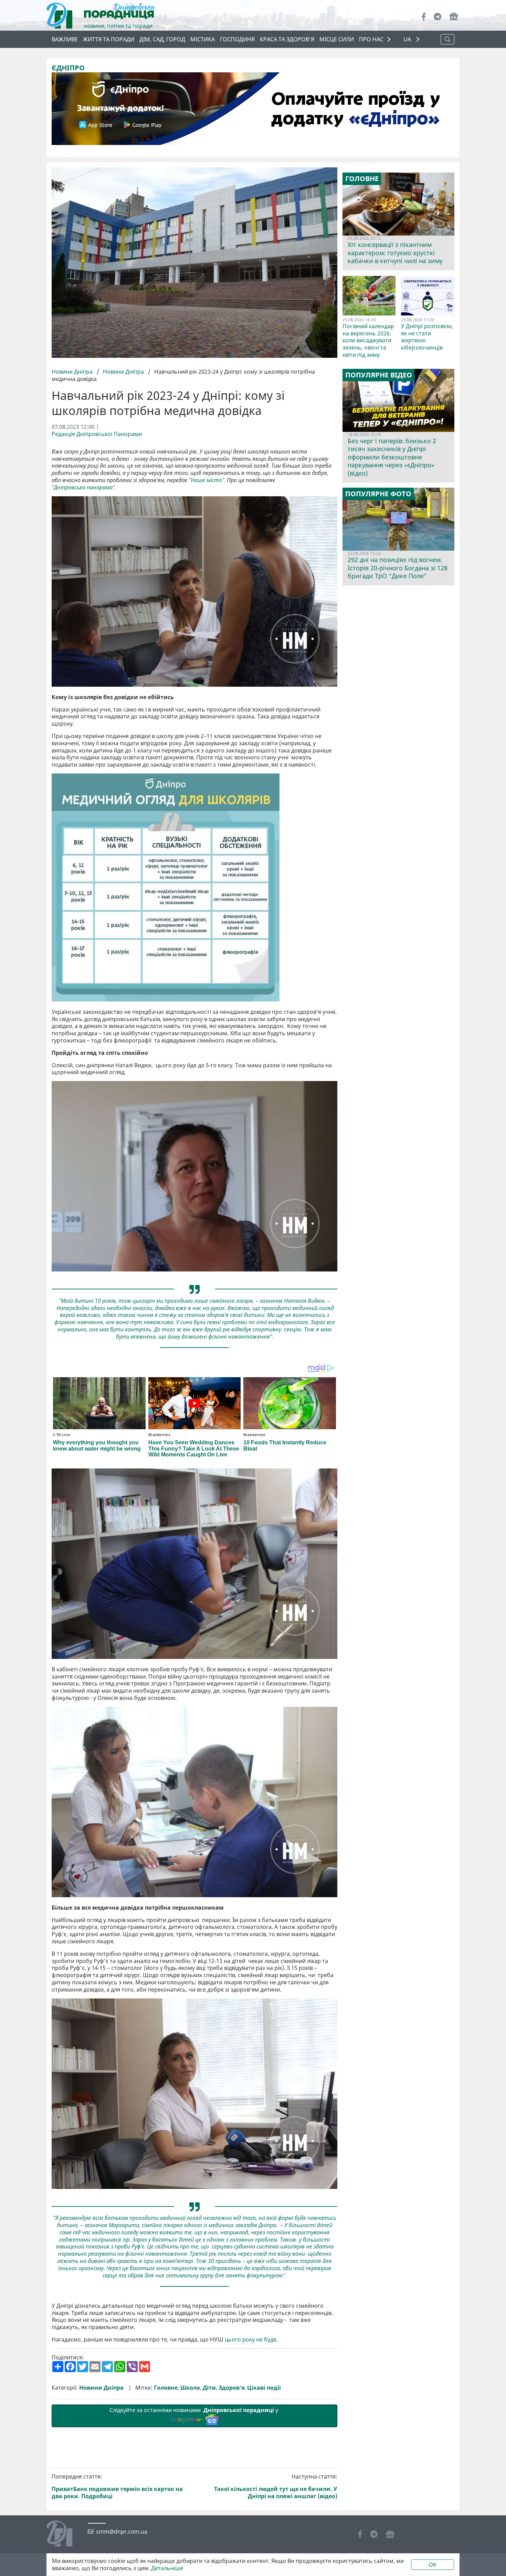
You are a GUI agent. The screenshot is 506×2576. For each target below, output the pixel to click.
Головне (166, 2388)
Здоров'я (231, 2388)
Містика (203, 39)
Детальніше (167, 2568)
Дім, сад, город (162, 39)
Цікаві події (264, 2388)
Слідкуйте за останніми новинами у (194, 2415)
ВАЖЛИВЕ (65, 39)
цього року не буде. (251, 2340)
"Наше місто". (207, 480)
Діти (209, 2388)
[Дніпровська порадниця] (65, 2534)
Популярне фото (378, 494)
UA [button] (408, 39)
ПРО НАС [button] (371, 39)
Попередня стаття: (117, 2486)
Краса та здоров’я (287, 39)
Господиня (237, 39)
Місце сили (337, 39)
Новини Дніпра (73, 372)
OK (433, 2565)
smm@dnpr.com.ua (122, 2532)
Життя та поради (109, 39)
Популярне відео (379, 375)
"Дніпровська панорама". (84, 487)
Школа (190, 2388)
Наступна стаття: (276, 2486)
